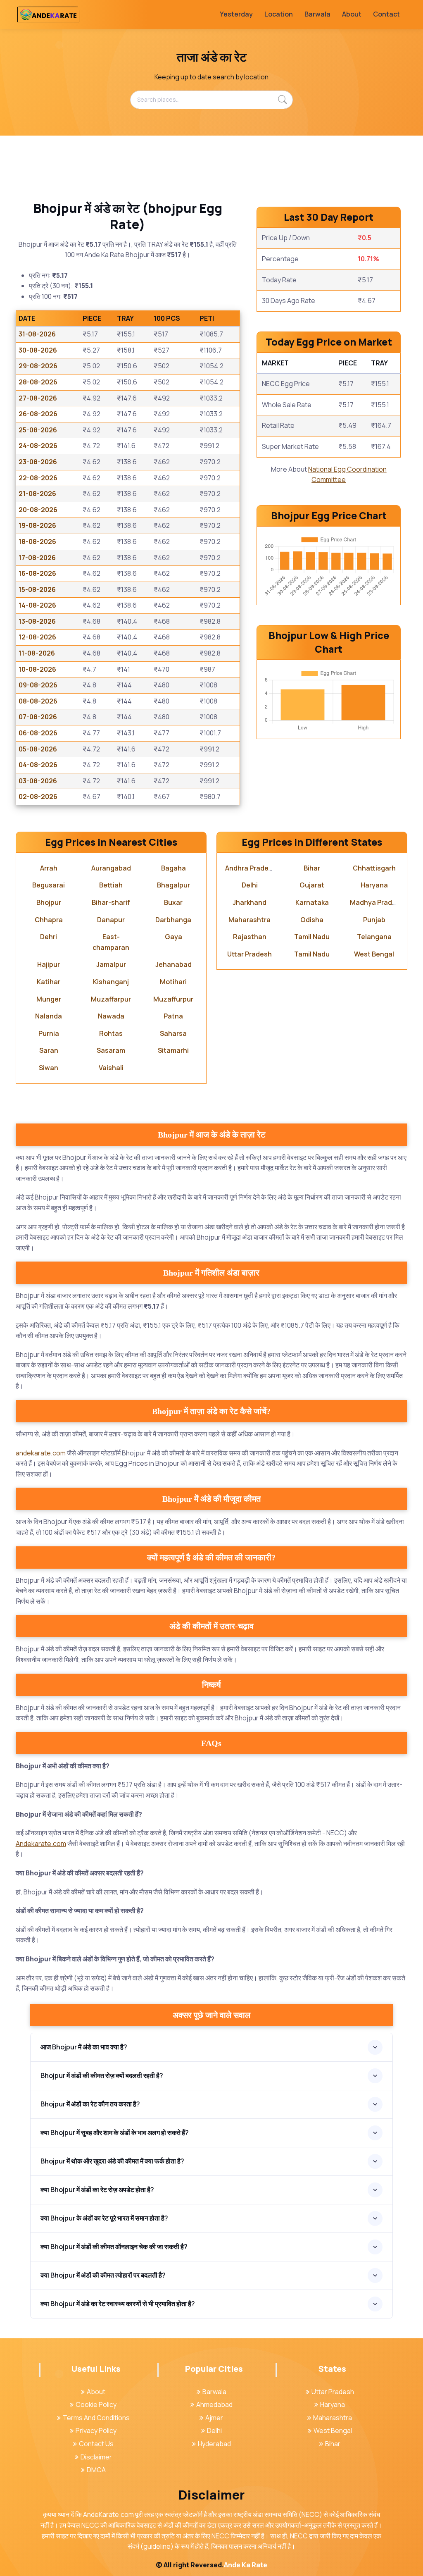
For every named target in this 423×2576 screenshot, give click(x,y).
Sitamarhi (173, 1050)
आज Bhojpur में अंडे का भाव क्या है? (84, 2047)
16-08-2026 (37, 573)
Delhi (250, 885)
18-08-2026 (37, 541)
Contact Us (96, 2444)
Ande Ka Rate (246, 2565)
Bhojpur (49, 902)
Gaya (173, 937)
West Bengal (374, 954)
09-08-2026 (38, 685)
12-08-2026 (37, 637)
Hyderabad (214, 2444)
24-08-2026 (38, 446)
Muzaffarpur (111, 999)
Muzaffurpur (173, 999)
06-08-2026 (38, 733)
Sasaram (111, 1050)
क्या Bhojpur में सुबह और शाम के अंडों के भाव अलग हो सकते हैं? (115, 2132)
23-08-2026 (38, 462)
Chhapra (49, 920)
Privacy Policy (96, 2431)
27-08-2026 (38, 398)
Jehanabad (173, 964)
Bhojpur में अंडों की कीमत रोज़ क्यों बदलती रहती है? (102, 2075)
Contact (386, 14)
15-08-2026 (37, 589)
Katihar (49, 982)
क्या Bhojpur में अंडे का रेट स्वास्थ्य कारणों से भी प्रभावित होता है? (118, 2304)
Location (279, 14)
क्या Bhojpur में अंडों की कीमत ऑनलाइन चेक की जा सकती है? (114, 2247)
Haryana (374, 885)
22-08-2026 (38, 478)
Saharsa (173, 1033)
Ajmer (214, 2418)
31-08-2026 (37, 334)
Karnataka (312, 902)
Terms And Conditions (96, 2418)
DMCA (96, 2470)
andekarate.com (41, 1453)
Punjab (374, 920)
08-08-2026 (38, 701)
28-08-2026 (38, 382)
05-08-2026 (38, 749)
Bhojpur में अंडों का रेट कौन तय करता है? (90, 2104)
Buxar (173, 902)
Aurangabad (111, 868)
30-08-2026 (38, 350)
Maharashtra (250, 920)
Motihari (173, 982)
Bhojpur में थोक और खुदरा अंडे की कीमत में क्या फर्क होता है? (112, 2161)
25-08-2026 (38, 430)
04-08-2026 (38, 765)
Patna (173, 1016)
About (352, 14)
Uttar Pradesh (250, 954)
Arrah (49, 868)
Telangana (374, 937)
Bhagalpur (173, 885)
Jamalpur (111, 964)
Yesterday (236, 14)
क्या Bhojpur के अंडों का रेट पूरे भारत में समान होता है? (104, 2218)
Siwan (49, 1068)
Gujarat (312, 885)
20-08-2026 (38, 510)
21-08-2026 (37, 494)
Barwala (317, 14)
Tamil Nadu (312, 937)
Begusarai (49, 885)
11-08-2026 (37, 653)
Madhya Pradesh (377, 902)
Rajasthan (250, 937)
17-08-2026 (37, 558)
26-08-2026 (38, 414)
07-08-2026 (38, 717)
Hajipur (49, 964)
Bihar (312, 868)
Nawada (111, 1016)
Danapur (111, 920)
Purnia (49, 1033)
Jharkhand (250, 902)
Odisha (312, 920)
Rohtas (111, 1033)
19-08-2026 (37, 525)
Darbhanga (173, 920)
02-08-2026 (38, 797)
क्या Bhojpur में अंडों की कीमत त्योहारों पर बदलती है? (103, 2275)
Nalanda (49, 1016)
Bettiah (111, 885)
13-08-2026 (37, 621)
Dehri (49, 937)
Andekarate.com (41, 1844)
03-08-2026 (38, 781)
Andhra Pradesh (251, 868)
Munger (49, 999)
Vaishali (111, 1068)
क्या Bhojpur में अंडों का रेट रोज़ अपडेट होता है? (97, 2190)
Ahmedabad (214, 2404)
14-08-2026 (37, 605)
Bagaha (173, 868)
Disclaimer (96, 2457)
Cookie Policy (96, 2404)
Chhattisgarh (374, 868)
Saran (49, 1050)
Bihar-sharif (111, 902)
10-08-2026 (37, 669)
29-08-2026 (38, 366)
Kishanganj (111, 982)
